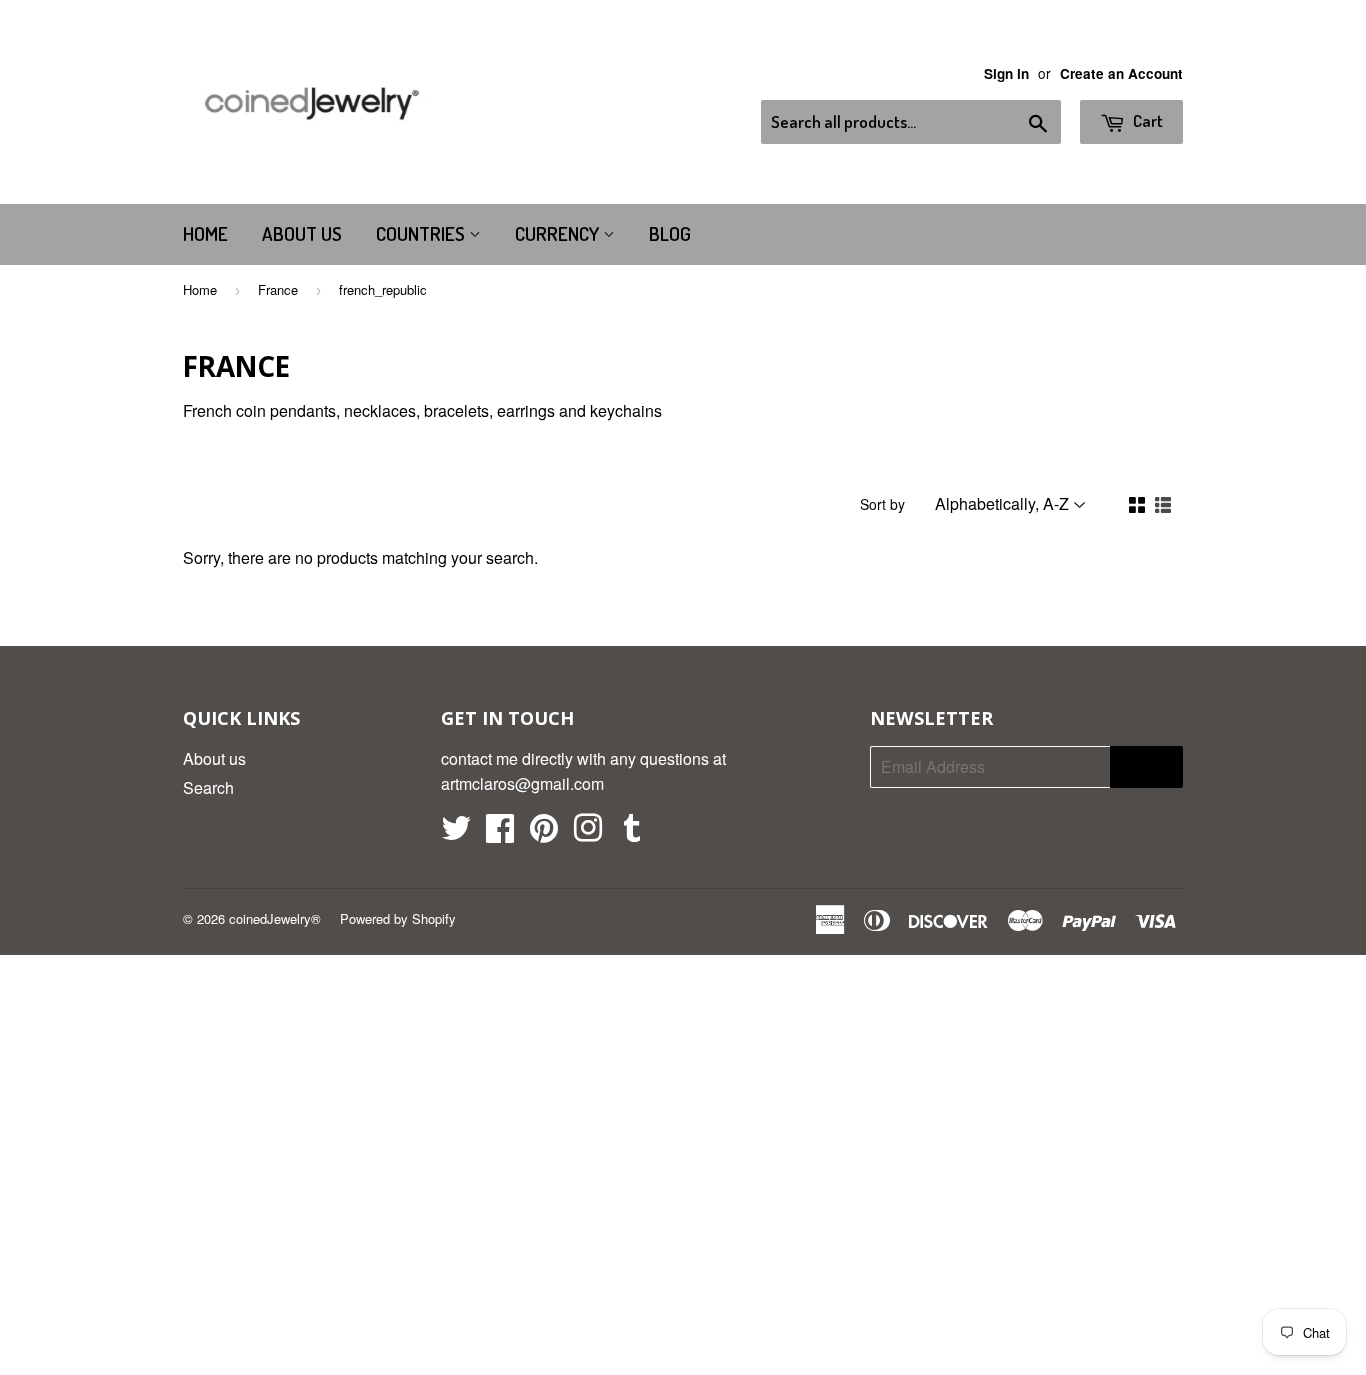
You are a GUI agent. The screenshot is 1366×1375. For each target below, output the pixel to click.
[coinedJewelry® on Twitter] (456, 833)
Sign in (1006, 73)
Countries (422, 233)
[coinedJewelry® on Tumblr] (632, 833)
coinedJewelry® (275, 918)
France (278, 289)
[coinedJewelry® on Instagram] (588, 833)
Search (208, 787)
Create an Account (1121, 73)
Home (205, 233)
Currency (559, 233)
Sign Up (1146, 767)
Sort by (882, 504)
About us (302, 233)
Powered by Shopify (398, 918)
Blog (670, 233)
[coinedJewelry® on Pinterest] (544, 833)
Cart (1146, 120)
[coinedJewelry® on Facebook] (500, 833)
